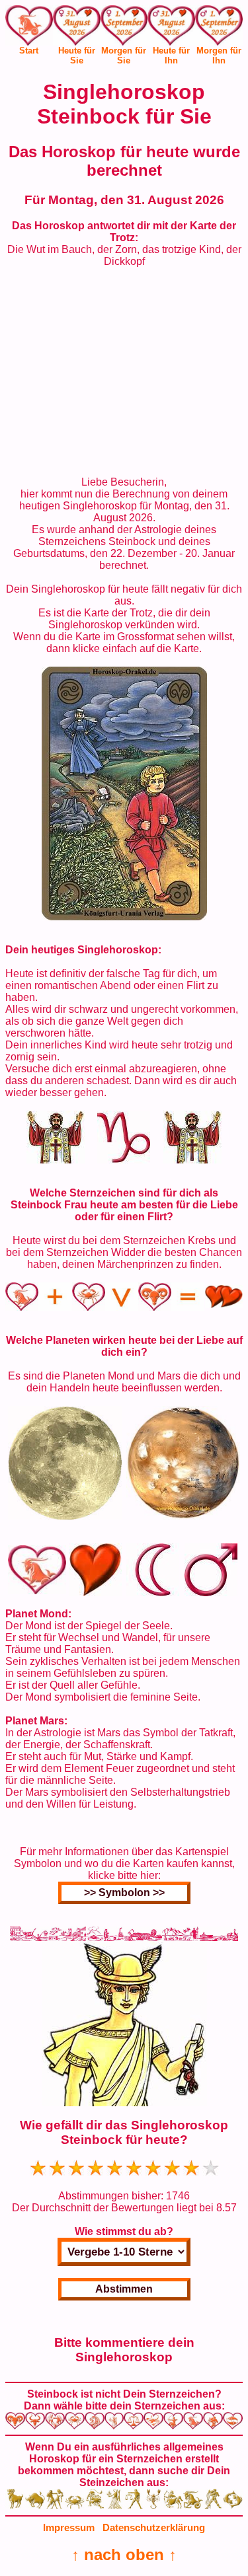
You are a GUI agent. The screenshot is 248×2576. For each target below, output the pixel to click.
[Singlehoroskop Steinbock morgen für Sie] (124, 28)
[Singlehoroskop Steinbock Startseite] (29, 42)
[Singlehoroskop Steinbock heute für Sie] (77, 28)
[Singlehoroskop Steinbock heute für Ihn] (171, 28)
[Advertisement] (124, 372)
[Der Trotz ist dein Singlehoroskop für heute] (124, 917)
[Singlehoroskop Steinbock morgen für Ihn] (219, 28)
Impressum (69, 2527)
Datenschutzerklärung (154, 2527)
